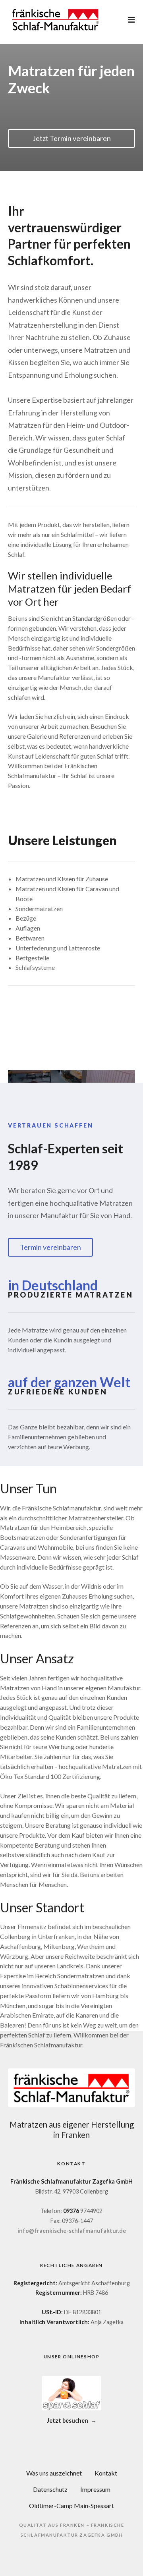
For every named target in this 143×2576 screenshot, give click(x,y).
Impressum (95, 2489)
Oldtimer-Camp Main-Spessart (71, 2506)
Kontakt (106, 2473)
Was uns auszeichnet (54, 2473)
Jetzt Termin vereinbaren (72, 138)
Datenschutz (50, 2489)
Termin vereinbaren (50, 1247)
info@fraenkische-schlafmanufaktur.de (72, 2231)
